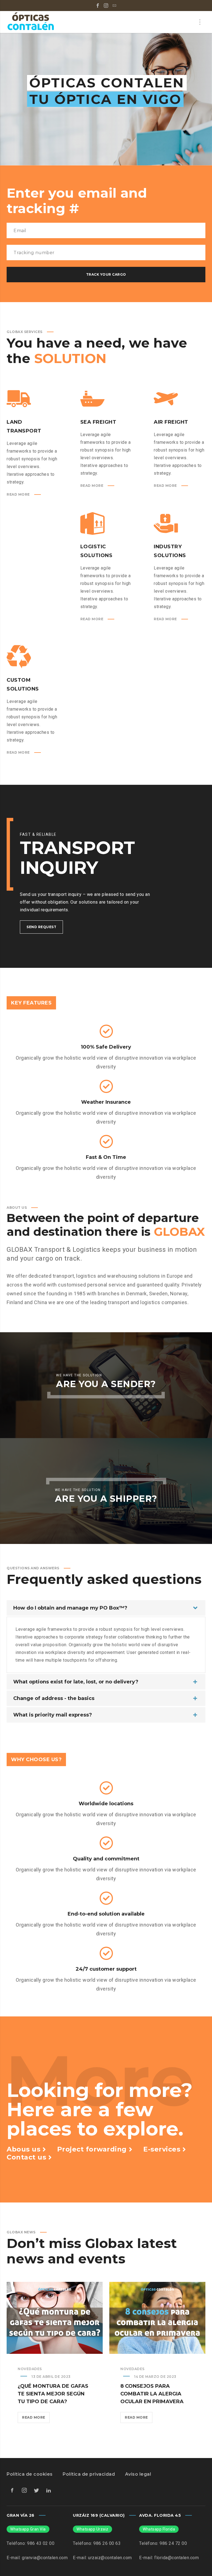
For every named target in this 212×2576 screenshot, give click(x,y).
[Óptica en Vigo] (31, 22)
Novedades (30, 2369)
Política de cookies (30, 2474)
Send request (41, 927)
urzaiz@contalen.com (110, 2558)
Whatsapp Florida (159, 2529)
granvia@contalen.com (45, 2558)
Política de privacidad (89, 2474)
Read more (36, 2419)
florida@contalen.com (177, 2558)
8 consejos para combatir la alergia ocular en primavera (152, 2394)
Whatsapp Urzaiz (92, 2529)
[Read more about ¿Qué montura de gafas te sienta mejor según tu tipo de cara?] (55, 2318)
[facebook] (98, 6)
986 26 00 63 (107, 2543)
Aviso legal (138, 2474)
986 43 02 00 (41, 2543)
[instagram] (106, 6)
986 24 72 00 (173, 2543)
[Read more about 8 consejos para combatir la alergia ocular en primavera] (157, 2318)
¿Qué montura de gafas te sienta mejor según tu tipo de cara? (53, 2394)
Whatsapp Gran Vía (28, 2529)
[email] (114, 6)
